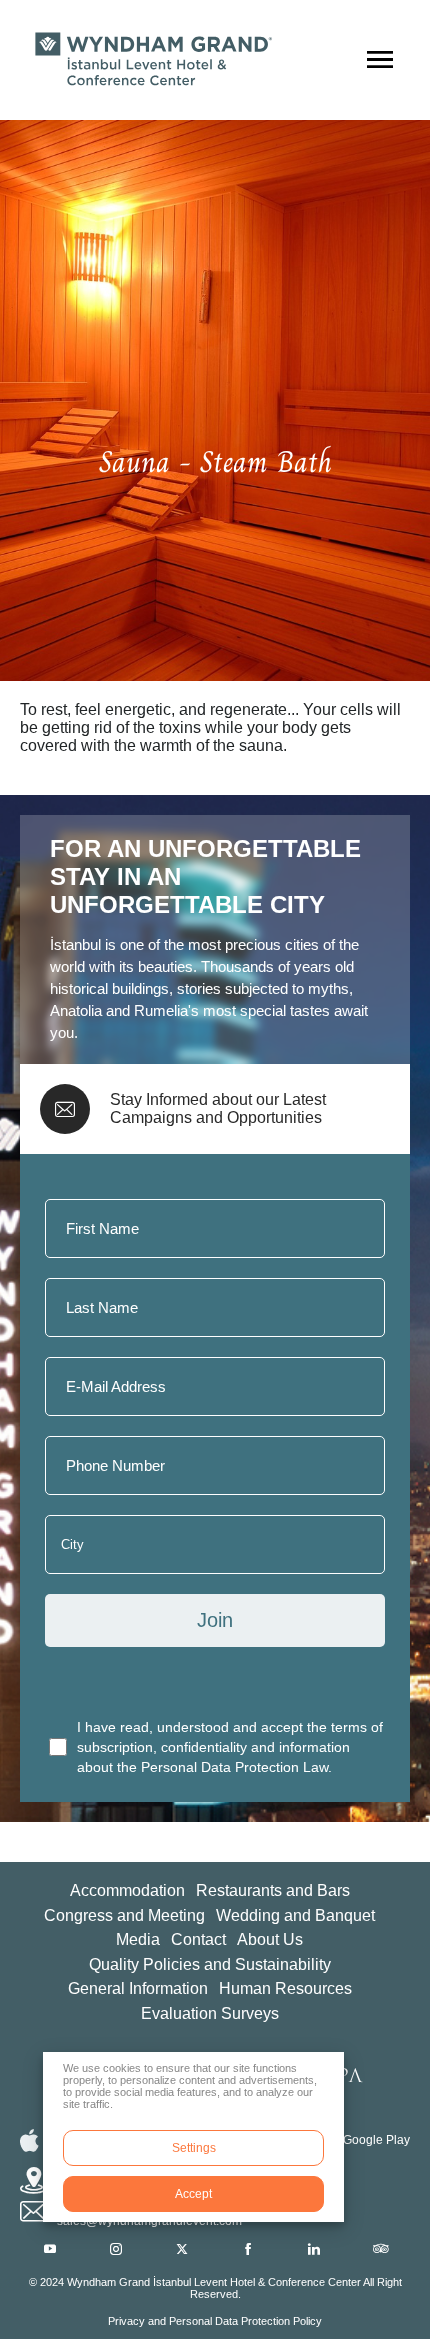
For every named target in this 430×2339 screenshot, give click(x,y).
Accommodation (127, 1890)
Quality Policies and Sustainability (210, 1964)
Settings (194, 2148)
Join (215, 1620)
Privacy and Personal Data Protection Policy (215, 2321)
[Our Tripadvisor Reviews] (380, 2249)
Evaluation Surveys (210, 2013)
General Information (138, 1988)
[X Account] (182, 2249)
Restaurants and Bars (273, 1890)
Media (138, 1939)
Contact (198, 1939)
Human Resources (285, 1988)
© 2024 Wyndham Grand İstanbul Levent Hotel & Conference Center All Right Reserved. (215, 2288)
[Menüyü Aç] (380, 60)
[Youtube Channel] (50, 2249)
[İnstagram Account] (116, 2249)
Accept (193, 2194)
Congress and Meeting (124, 1915)
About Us (270, 1939)
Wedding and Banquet (295, 1915)
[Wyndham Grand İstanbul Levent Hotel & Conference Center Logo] (150, 59)
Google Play (376, 2140)
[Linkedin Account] (314, 2249)
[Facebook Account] (248, 2249)
